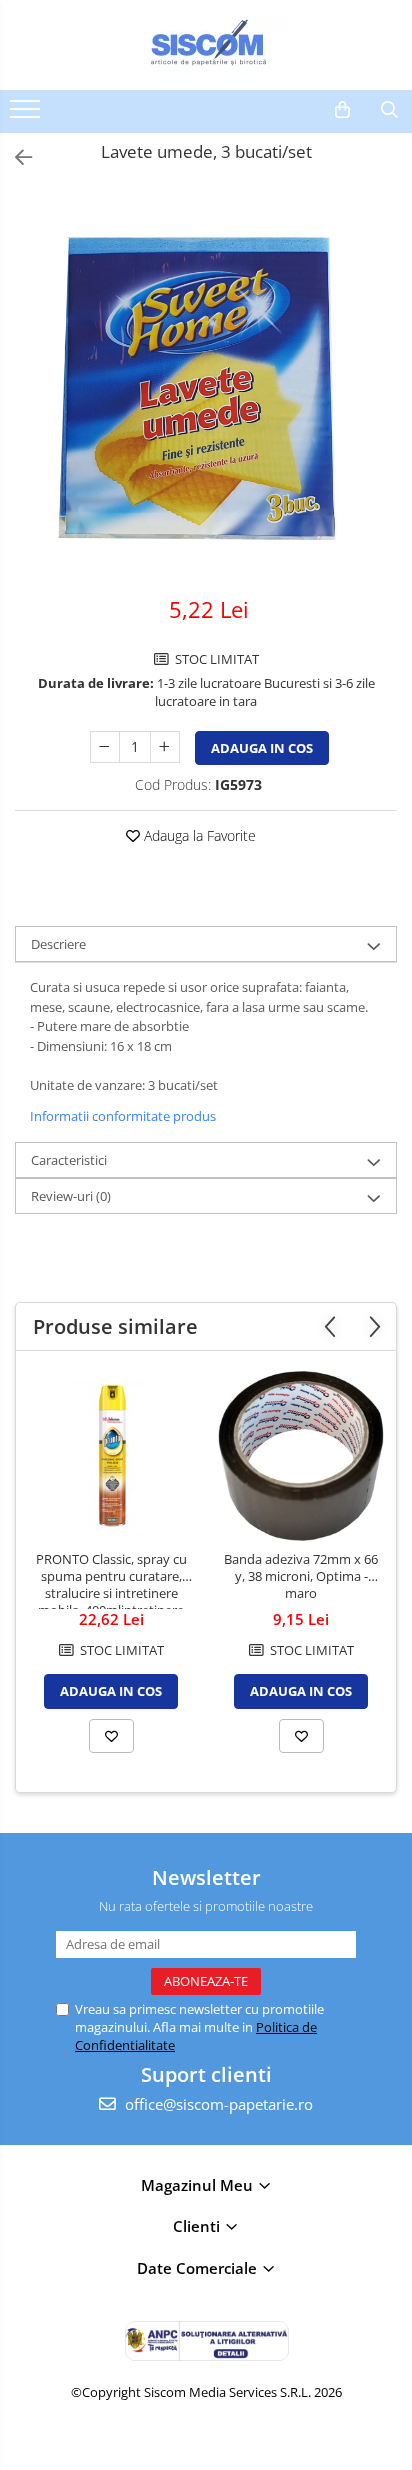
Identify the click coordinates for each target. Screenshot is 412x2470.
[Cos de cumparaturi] (342, 110)
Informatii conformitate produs (123, 1116)
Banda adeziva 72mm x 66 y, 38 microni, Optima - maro (301, 1576)
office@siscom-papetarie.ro (217, 2104)
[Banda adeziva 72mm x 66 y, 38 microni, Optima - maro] (301, 1456)
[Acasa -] (206, 45)
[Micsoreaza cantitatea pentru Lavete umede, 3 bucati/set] (105, 747)
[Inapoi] (15, 157)
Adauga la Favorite (198, 835)
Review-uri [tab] (71, 1196)
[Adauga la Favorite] (111, 1736)
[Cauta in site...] (389, 110)
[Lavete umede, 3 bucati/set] (206, 383)
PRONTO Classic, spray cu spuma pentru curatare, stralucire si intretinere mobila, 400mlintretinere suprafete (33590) (111, 1580)
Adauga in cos (262, 748)
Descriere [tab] (58, 944)
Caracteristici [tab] (69, 1160)
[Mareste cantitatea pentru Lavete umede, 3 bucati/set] (165, 747)
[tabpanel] (206, 383)
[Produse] (27, 115)
